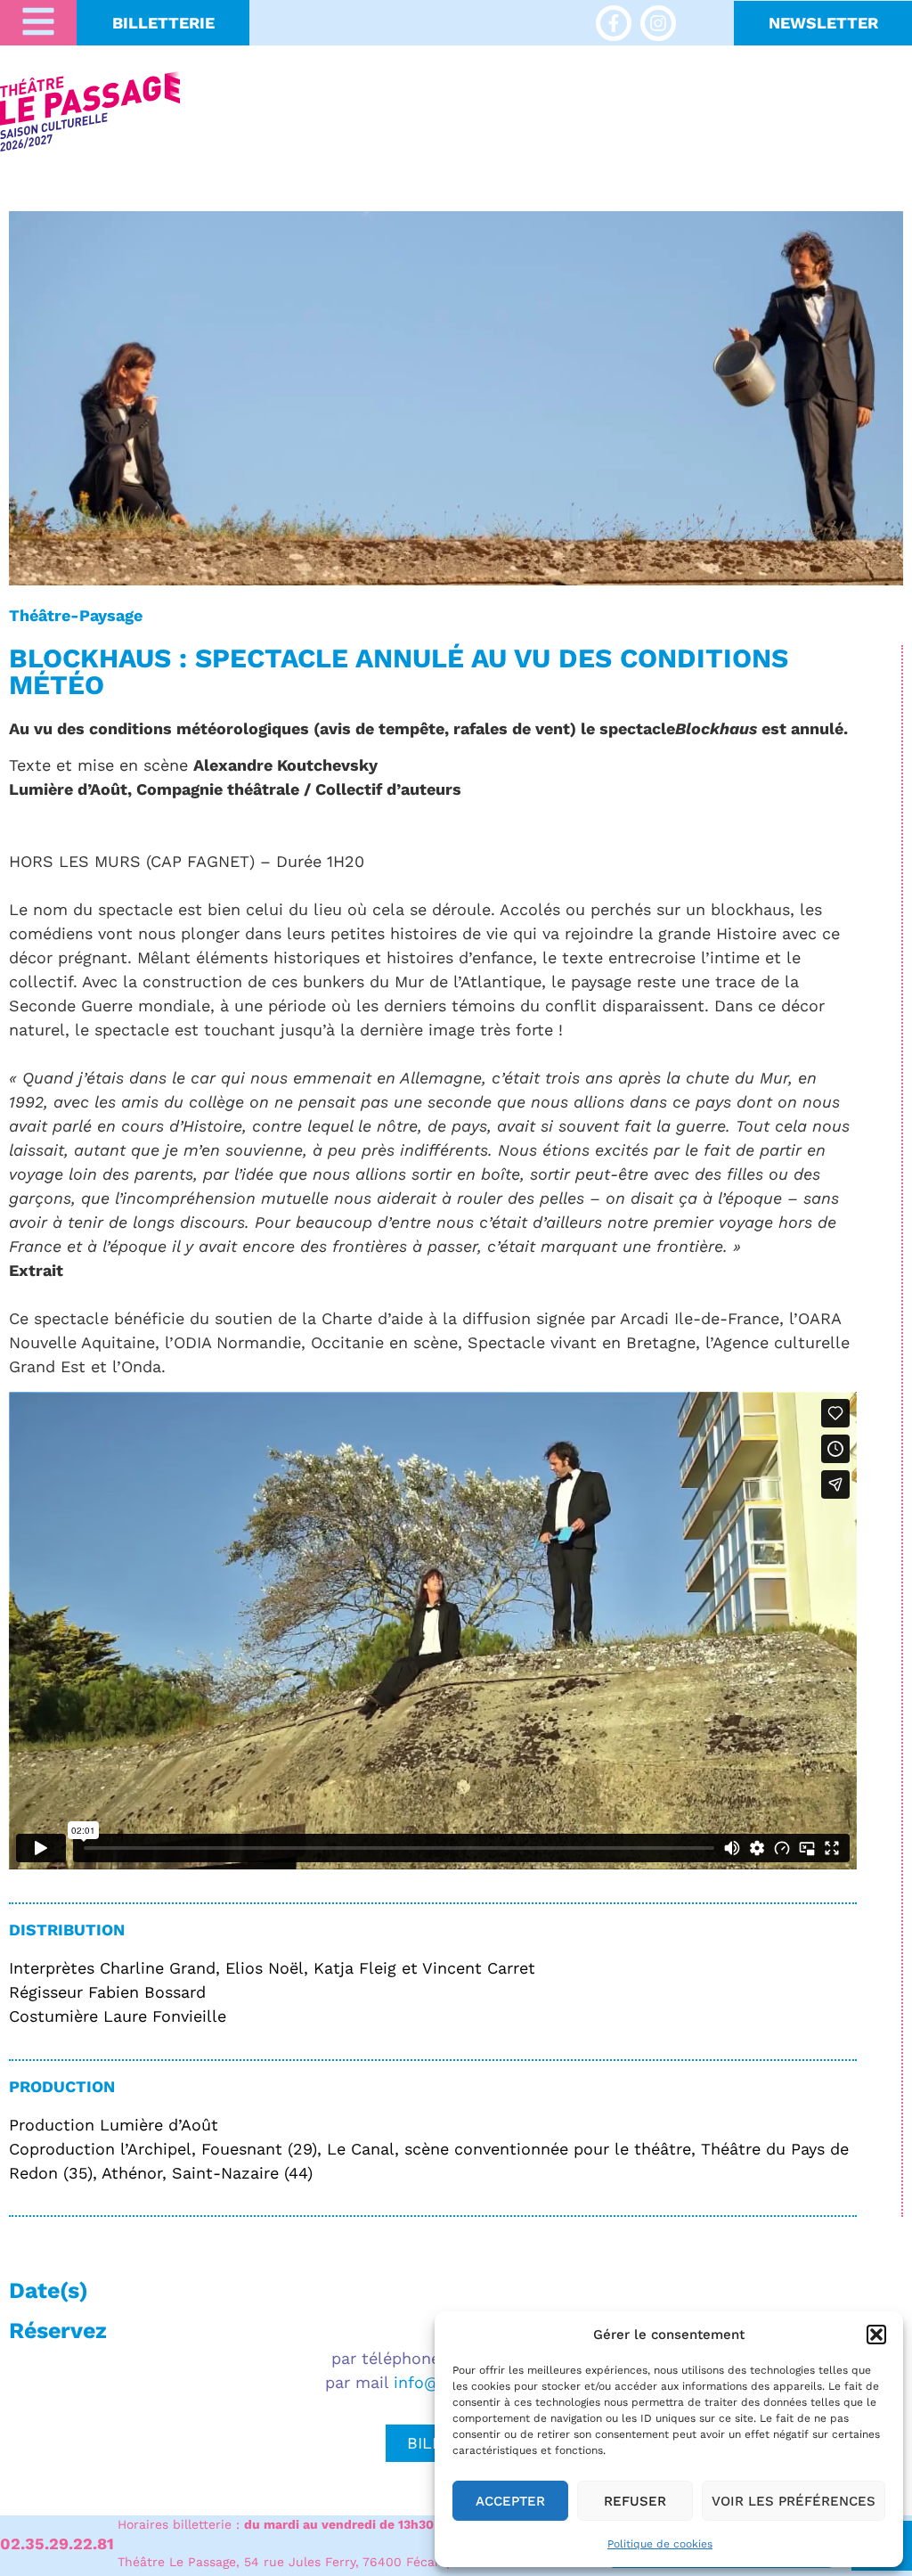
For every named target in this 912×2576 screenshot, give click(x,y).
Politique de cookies (660, 2544)
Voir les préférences (794, 2501)
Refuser (635, 2501)
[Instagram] (658, 23)
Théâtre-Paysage (76, 615)
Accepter (510, 2501)
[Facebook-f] (614, 23)
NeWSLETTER (823, 23)
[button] (876, 2335)
